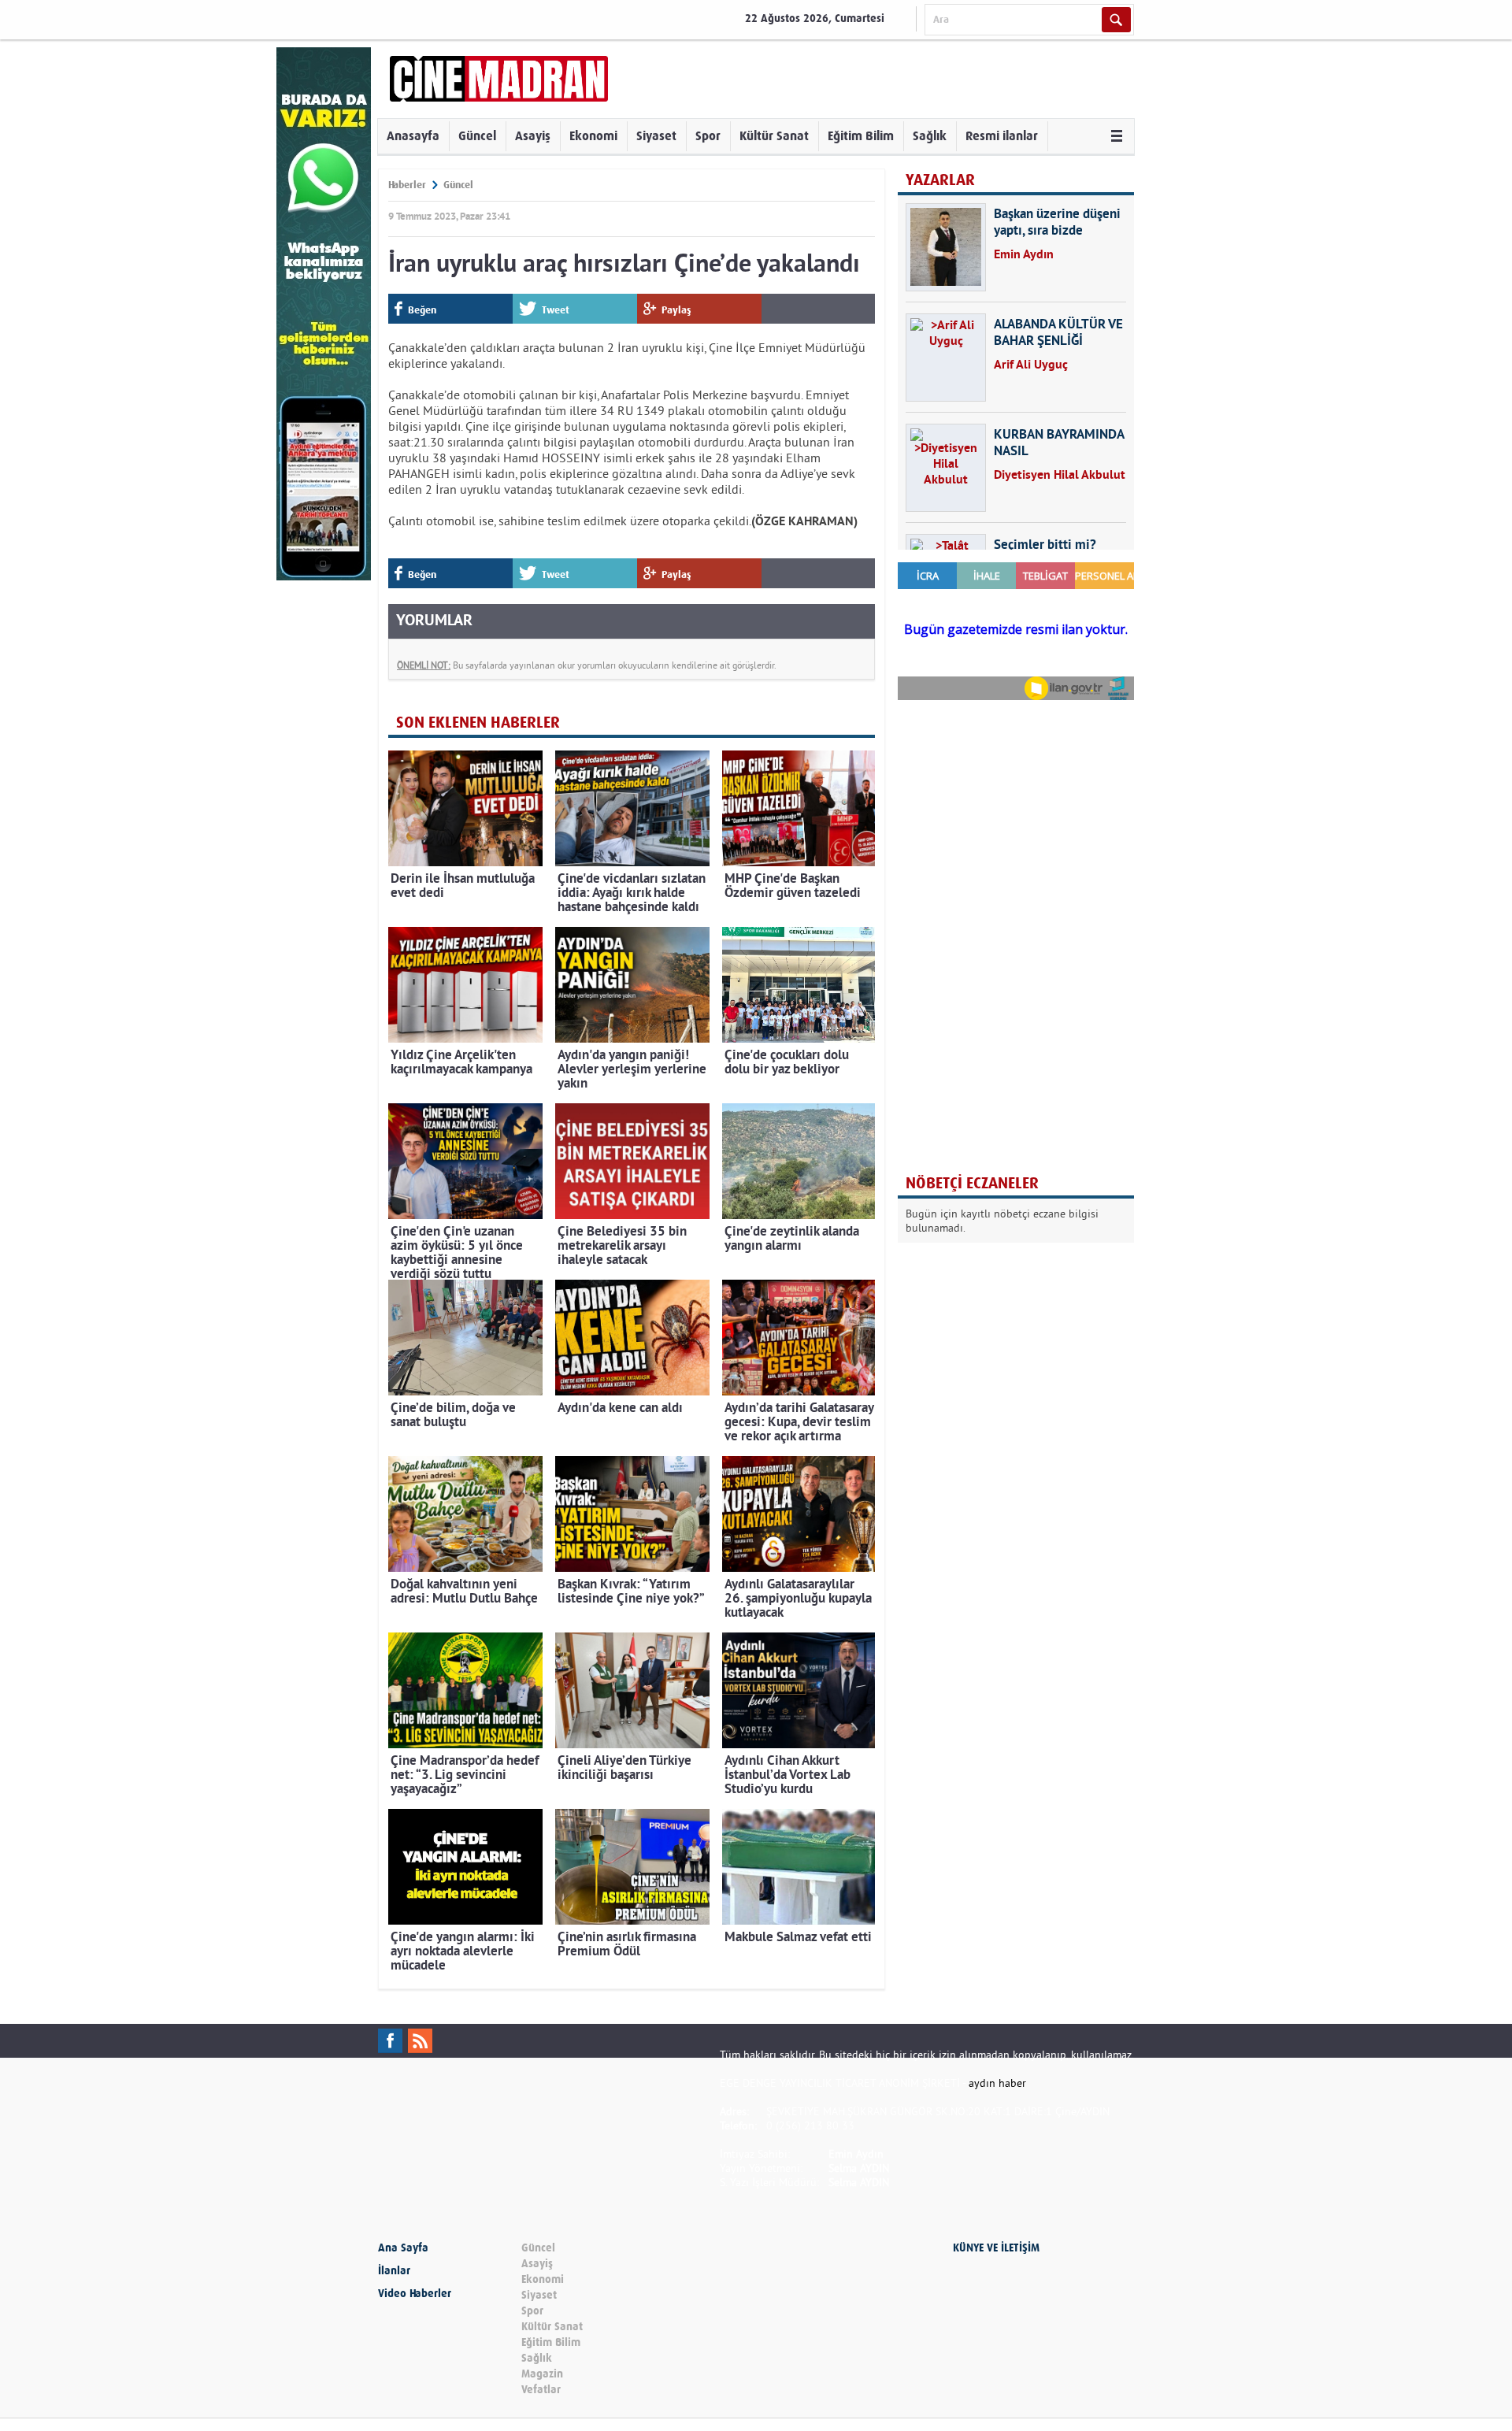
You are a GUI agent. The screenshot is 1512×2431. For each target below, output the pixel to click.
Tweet (556, 310)
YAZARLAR (940, 180)
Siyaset (656, 136)
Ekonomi (593, 136)
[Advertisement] (1016, 814)
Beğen (422, 310)
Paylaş (676, 310)
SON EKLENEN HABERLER (478, 723)
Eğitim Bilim (861, 136)
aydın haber (997, 2083)
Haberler (407, 185)
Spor (708, 136)
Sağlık (930, 136)
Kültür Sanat (774, 136)
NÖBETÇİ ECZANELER (972, 1183)
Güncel (477, 136)
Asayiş (533, 136)
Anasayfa (413, 136)
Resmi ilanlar (1002, 136)
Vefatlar (541, 2390)
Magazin (542, 2374)
